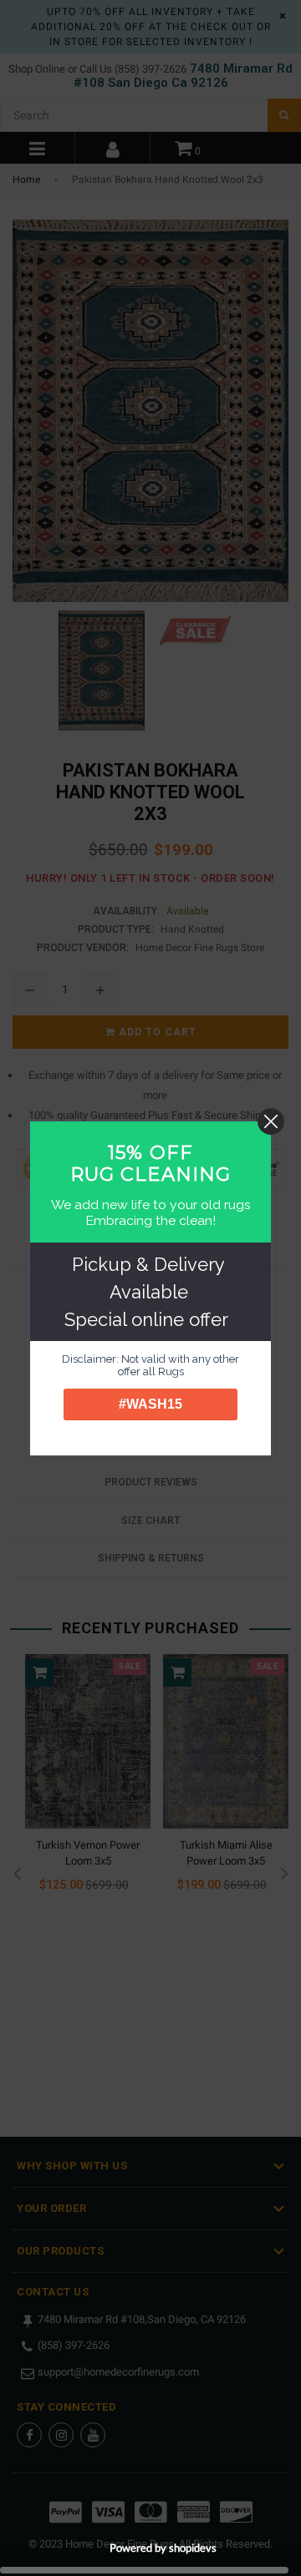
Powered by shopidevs (163, 2548)
